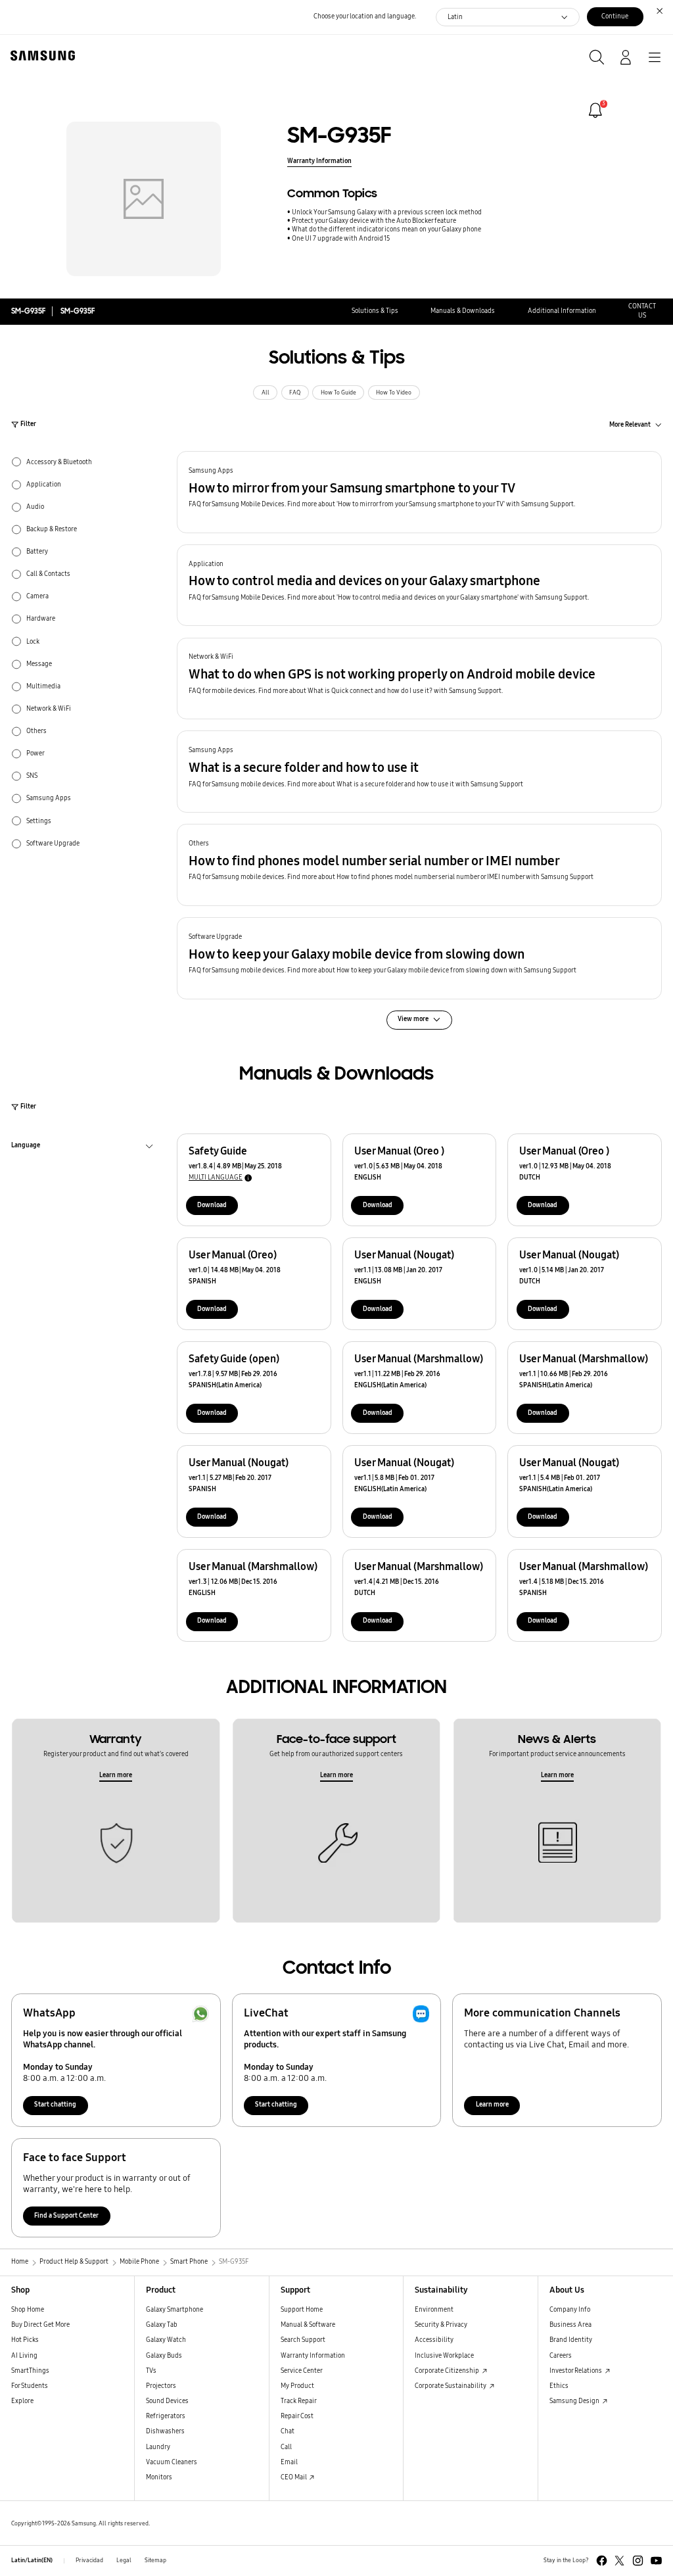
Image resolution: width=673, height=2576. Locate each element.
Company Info (570, 2310)
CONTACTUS (642, 311)
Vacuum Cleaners (172, 2462)
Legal (124, 2560)
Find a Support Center (66, 2216)
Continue (615, 16)
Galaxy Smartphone (174, 2310)
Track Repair (299, 2401)
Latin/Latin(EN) (32, 2560)
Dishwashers (165, 2431)
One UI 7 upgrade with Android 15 (341, 239)
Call (286, 2447)
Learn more (116, 1775)
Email (289, 2462)
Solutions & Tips (375, 311)
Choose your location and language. (365, 16)
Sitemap (155, 2560)
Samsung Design (575, 2401)
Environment (434, 2310)
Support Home (302, 2310)
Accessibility (434, 2340)
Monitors (159, 2477)
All (266, 393)
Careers (561, 2356)
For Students (30, 2386)
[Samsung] (40, 56)
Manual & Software (308, 2325)
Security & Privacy (441, 2325)
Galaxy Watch (166, 2340)
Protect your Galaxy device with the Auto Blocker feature (374, 221)
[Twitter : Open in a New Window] (619, 2561)
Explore (22, 2401)
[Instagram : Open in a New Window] (638, 2561)
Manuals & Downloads (463, 311)
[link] (595, 110)
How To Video (394, 393)
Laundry (158, 2447)
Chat (288, 2431)
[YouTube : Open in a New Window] (656, 2561)
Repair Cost (297, 2416)
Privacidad (89, 2560)
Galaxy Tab (162, 2325)
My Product (297, 2386)
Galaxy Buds (164, 2356)
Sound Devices (167, 2401)
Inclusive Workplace (444, 2356)
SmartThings (30, 2371)
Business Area (570, 2325)
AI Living (24, 2356)
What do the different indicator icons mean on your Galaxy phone (386, 229)
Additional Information (562, 311)
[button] (419, 492)
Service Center (302, 2371)
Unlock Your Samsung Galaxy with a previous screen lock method (387, 212)
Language (26, 1147)
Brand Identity (571, 2340)
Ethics (559, 2386)
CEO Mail (294, 2477)
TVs (151, 2371)
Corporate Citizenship (448, 2371)
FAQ (295, 393)
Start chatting (55, 2105)
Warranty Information (319, 161)
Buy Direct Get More (40, 2325)
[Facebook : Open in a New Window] (602, 2561)
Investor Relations (576, 2371)
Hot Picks (25, 2340)
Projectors (161, 2386)
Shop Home (28, 2310)
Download (212, 1205)
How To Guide (338, 393)
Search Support (303, 2340)
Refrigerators (166, 2416)
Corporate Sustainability (451, 2386)
